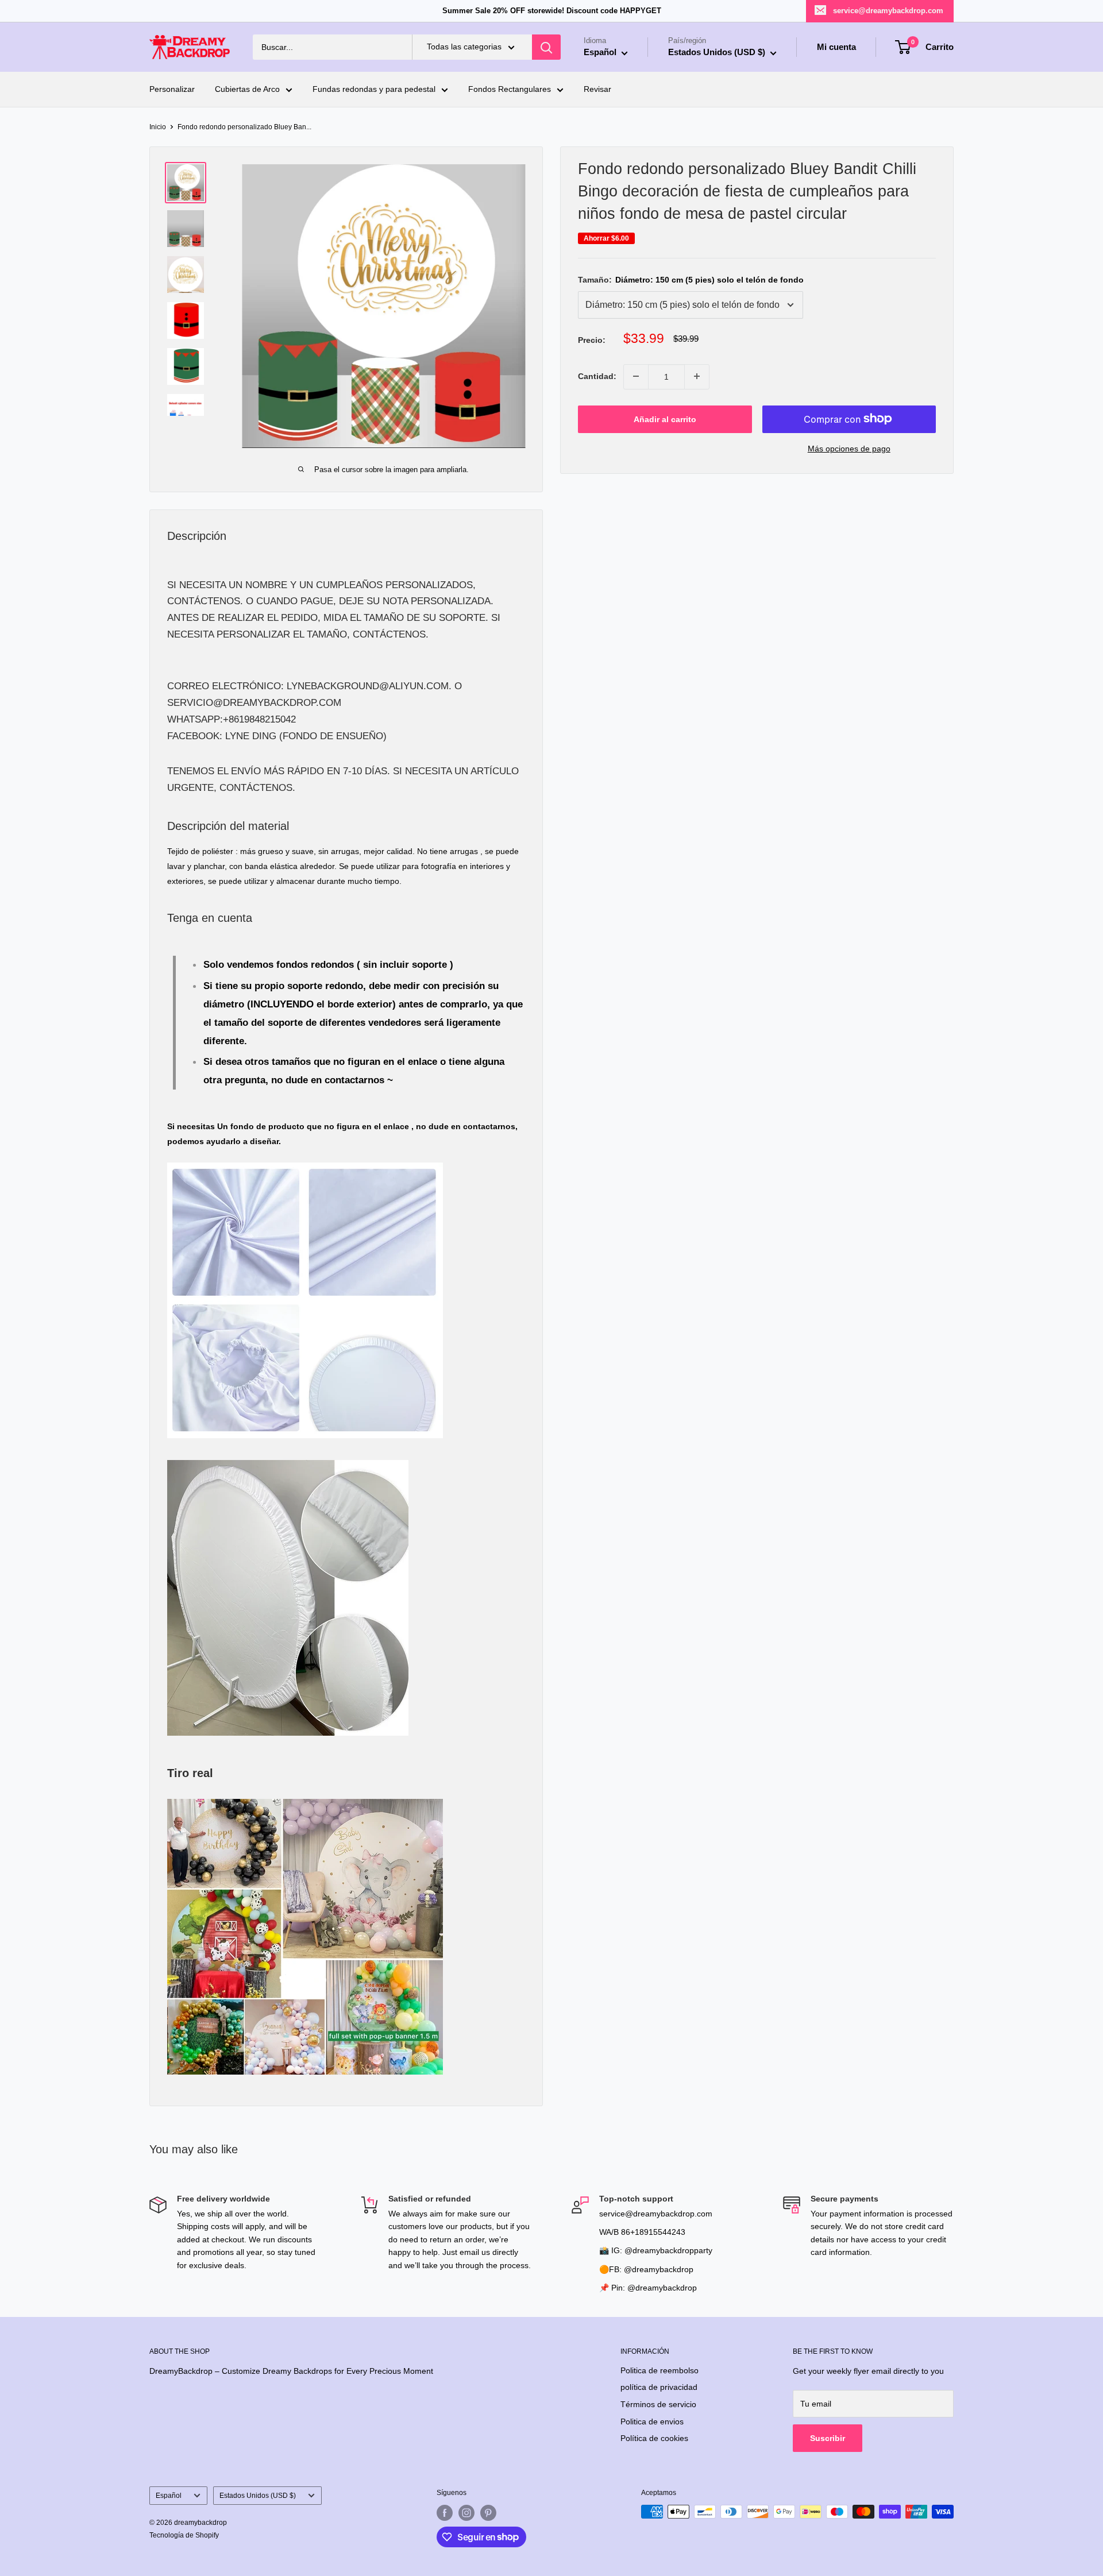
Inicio (158, 127)
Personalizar (172, 90)
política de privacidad (659, 2387)
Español (169, 2496)
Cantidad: (597, 376)
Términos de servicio (658, 2404)
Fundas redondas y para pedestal (374, 90)
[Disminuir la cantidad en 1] (636, 376)
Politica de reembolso (660, 2370)
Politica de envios (652, 2421)
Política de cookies (654, 2438)
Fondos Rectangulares (510, 90)
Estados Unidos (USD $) (258, 2496)
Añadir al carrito (665, 419)
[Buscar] (546, 47)
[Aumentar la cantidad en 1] (697, 376)
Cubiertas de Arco (247, 90)
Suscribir (828, 2438)
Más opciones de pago (849, 448)
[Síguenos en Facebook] (445, 2513)
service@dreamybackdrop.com (888, 11)
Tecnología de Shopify (184, 2535)
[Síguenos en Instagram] (466, 2513)
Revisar (597, 90)
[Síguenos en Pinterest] (488, 2513)
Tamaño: (691, 280)
